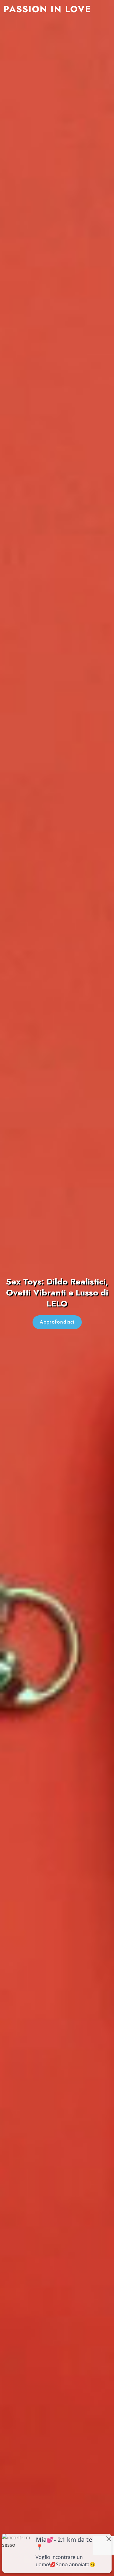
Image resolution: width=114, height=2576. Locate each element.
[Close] (109, 2539)
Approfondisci (57, 1322)
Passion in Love (47, 9)
